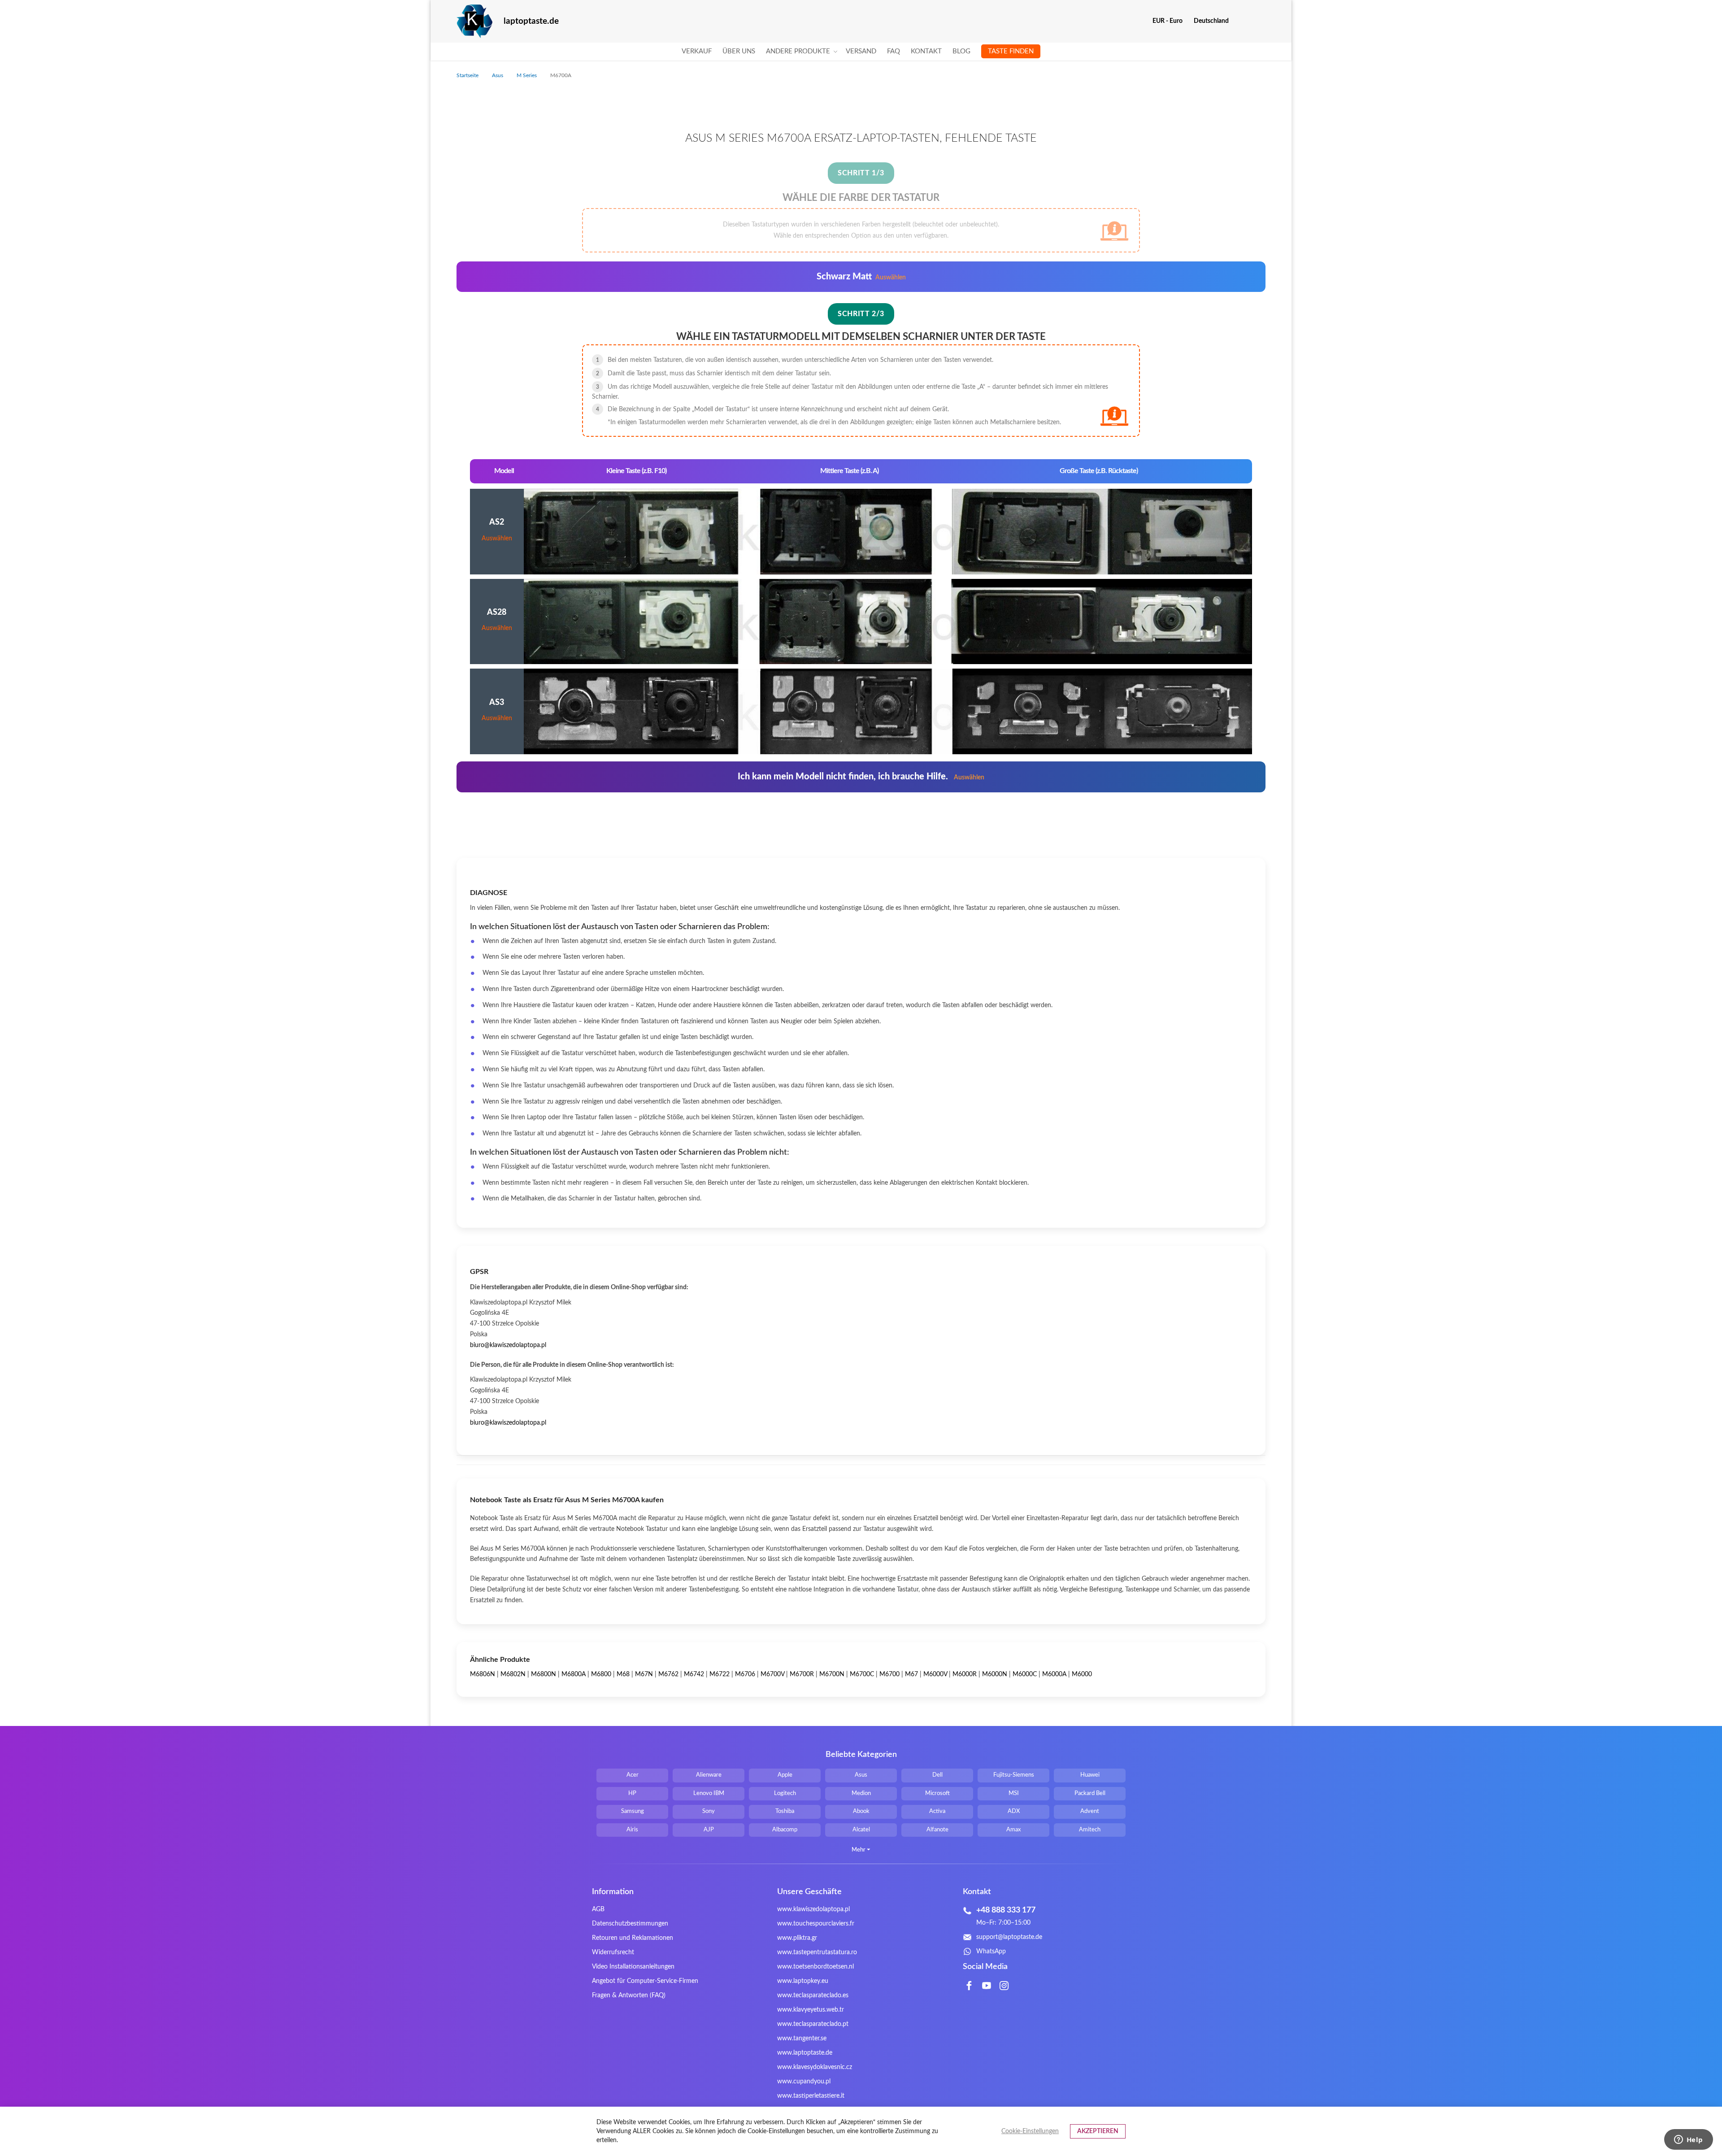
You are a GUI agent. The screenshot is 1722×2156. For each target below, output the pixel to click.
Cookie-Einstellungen (1030, 2131)
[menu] (861, 52)
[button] (1171, 21)
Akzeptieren (1098, 2131)
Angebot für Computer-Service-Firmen (645, 1981)
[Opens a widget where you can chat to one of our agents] (1688, 2140)
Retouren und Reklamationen (633, 1938)
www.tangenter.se (802, 2039)
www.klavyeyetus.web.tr (811, 2010)
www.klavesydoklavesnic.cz (815, 2067)
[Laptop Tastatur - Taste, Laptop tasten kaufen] (474, 21)
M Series (527, 75)
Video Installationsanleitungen (633, 1967)
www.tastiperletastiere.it (811, 2096)
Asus (498, 75)
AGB (598, 1909)
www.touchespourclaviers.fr (816, 1924)
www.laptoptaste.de (805, 2053)
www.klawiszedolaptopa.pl (813, 1909)
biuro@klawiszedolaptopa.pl (508, 1345)
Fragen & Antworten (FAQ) (629, 1995)
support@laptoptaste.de (1009, 1937)
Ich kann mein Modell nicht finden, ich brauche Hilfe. (861, 777)
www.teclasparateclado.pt (813, 2024)
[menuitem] (697, 52)
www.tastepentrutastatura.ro (817, 1952)
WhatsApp (991, 1952)
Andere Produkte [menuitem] (798, 51)
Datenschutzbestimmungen (630, 1924)
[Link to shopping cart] (1241, 21)
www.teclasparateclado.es (813, 1995)
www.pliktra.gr (797, 1938)
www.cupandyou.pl (804, 2082)
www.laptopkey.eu (803, 1981)
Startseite (468, 75)
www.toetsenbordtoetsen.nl (815, 1967)
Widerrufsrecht (613, 1952)
